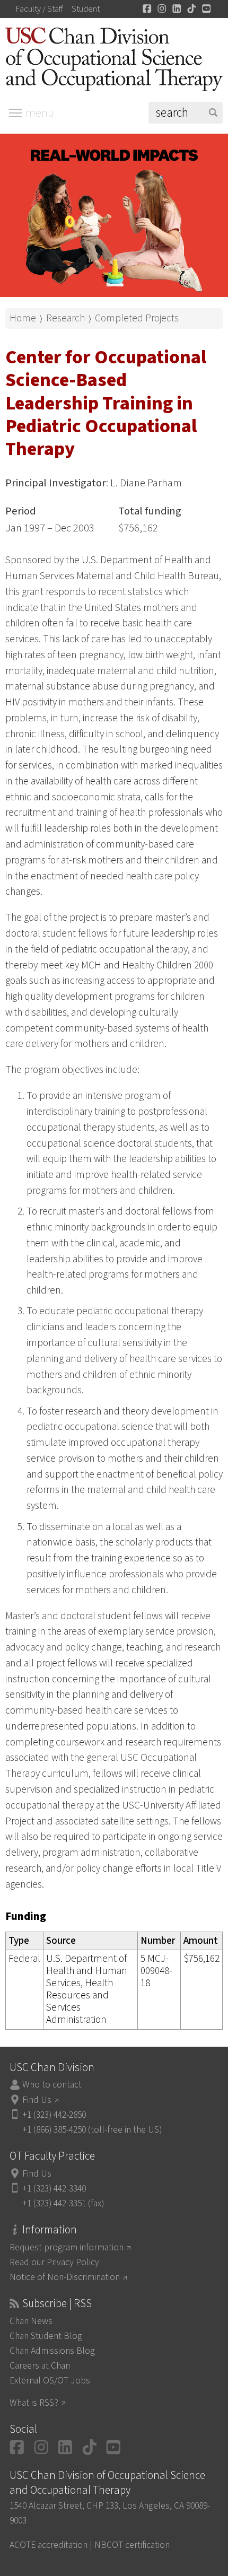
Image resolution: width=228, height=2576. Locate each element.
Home (23, 318)
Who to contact (52, 2085)
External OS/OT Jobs (50, 2381)
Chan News (31, 2321)
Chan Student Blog (46, 2336)
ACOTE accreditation (49, 2545)
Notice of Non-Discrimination (65, 2277)
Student (86, 9)
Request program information (67, 2247)
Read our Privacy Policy (54, 2262)
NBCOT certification (132, 2545)
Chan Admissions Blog (52, 2351)
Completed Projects (137, 318)
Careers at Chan (40, 2366)
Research (65, 318)
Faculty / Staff (40, 9)
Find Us (37, 2100)
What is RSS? (34, 2403)
